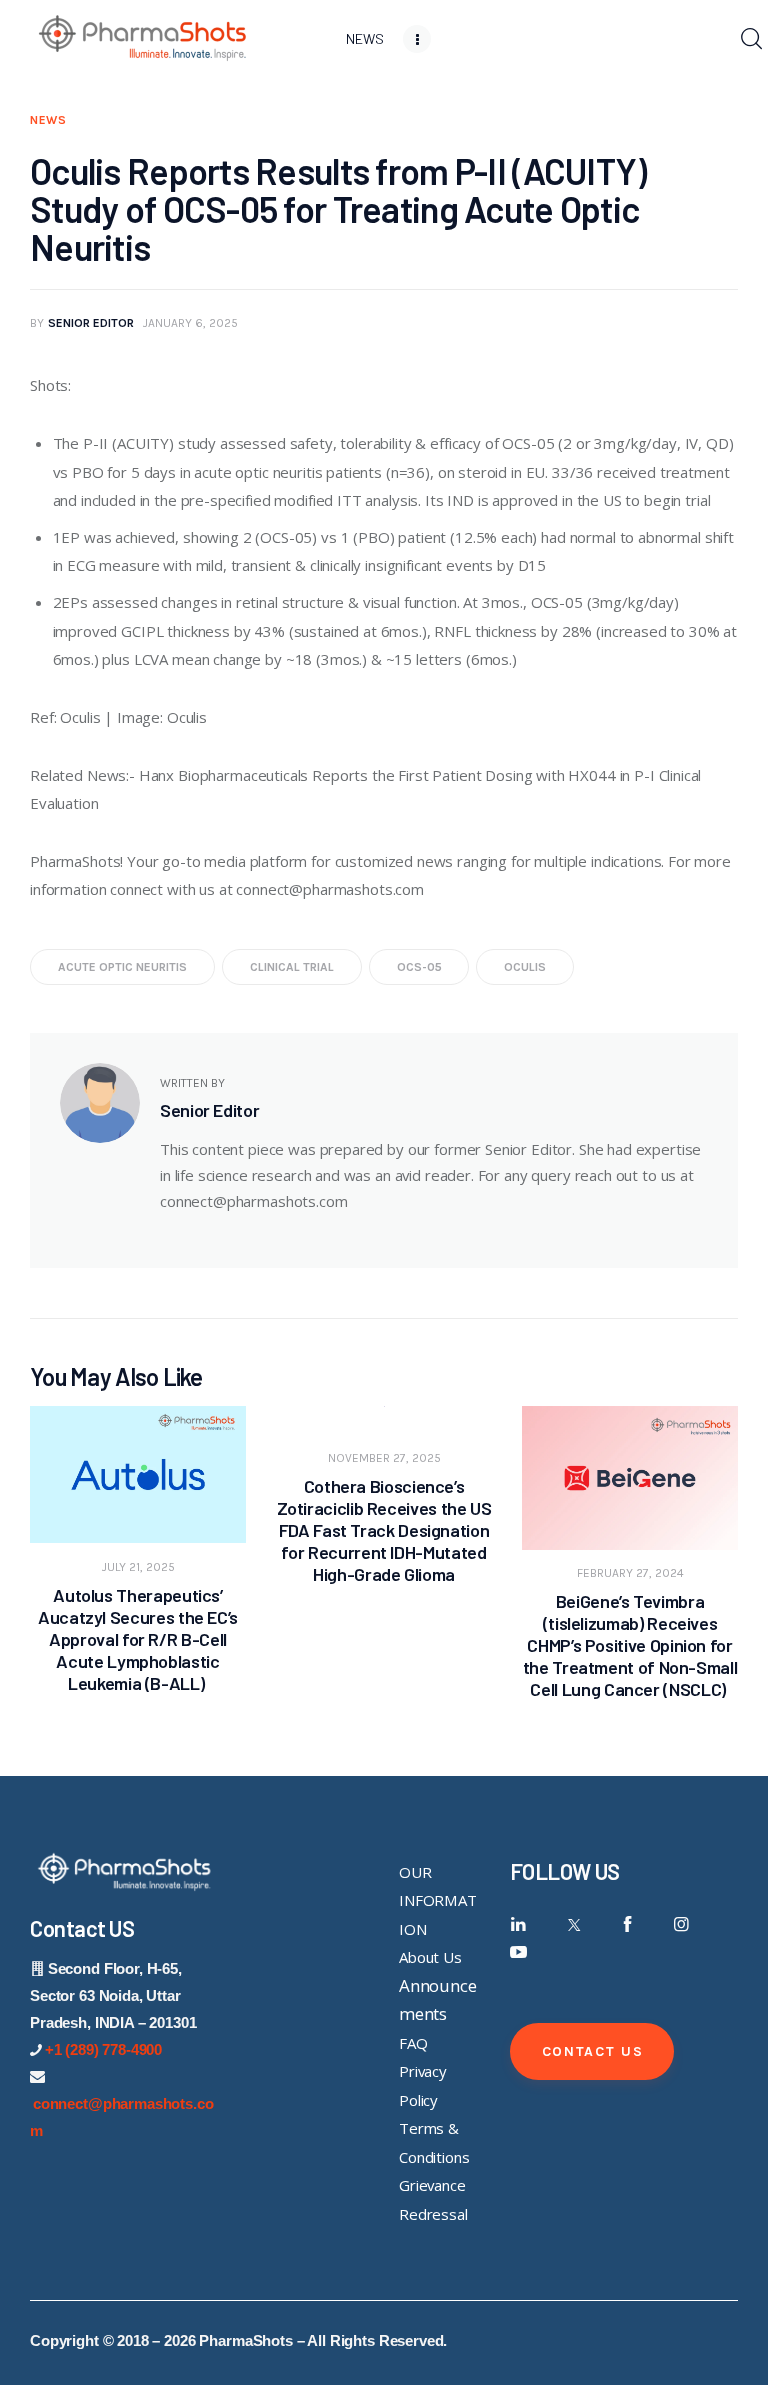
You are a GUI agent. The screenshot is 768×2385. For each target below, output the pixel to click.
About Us (430, 1957)
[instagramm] (681, 1924)
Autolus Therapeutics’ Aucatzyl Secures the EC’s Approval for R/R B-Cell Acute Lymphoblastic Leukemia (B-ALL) (138, 1639)
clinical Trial (292, 967)
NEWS (48, 120)
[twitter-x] (572, 1924)
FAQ (413, 2043)
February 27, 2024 (630, 1573)
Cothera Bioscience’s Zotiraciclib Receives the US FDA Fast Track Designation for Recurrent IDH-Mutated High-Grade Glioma (384, 1530)
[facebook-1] (627, 1924)
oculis (525, 967)
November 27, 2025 (384, 1458)
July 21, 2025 (138, 1567)
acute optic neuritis (122, 967)
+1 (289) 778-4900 (103, 2049)
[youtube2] (518, 1952)
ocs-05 (419, 967)
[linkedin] (518, 1924)
